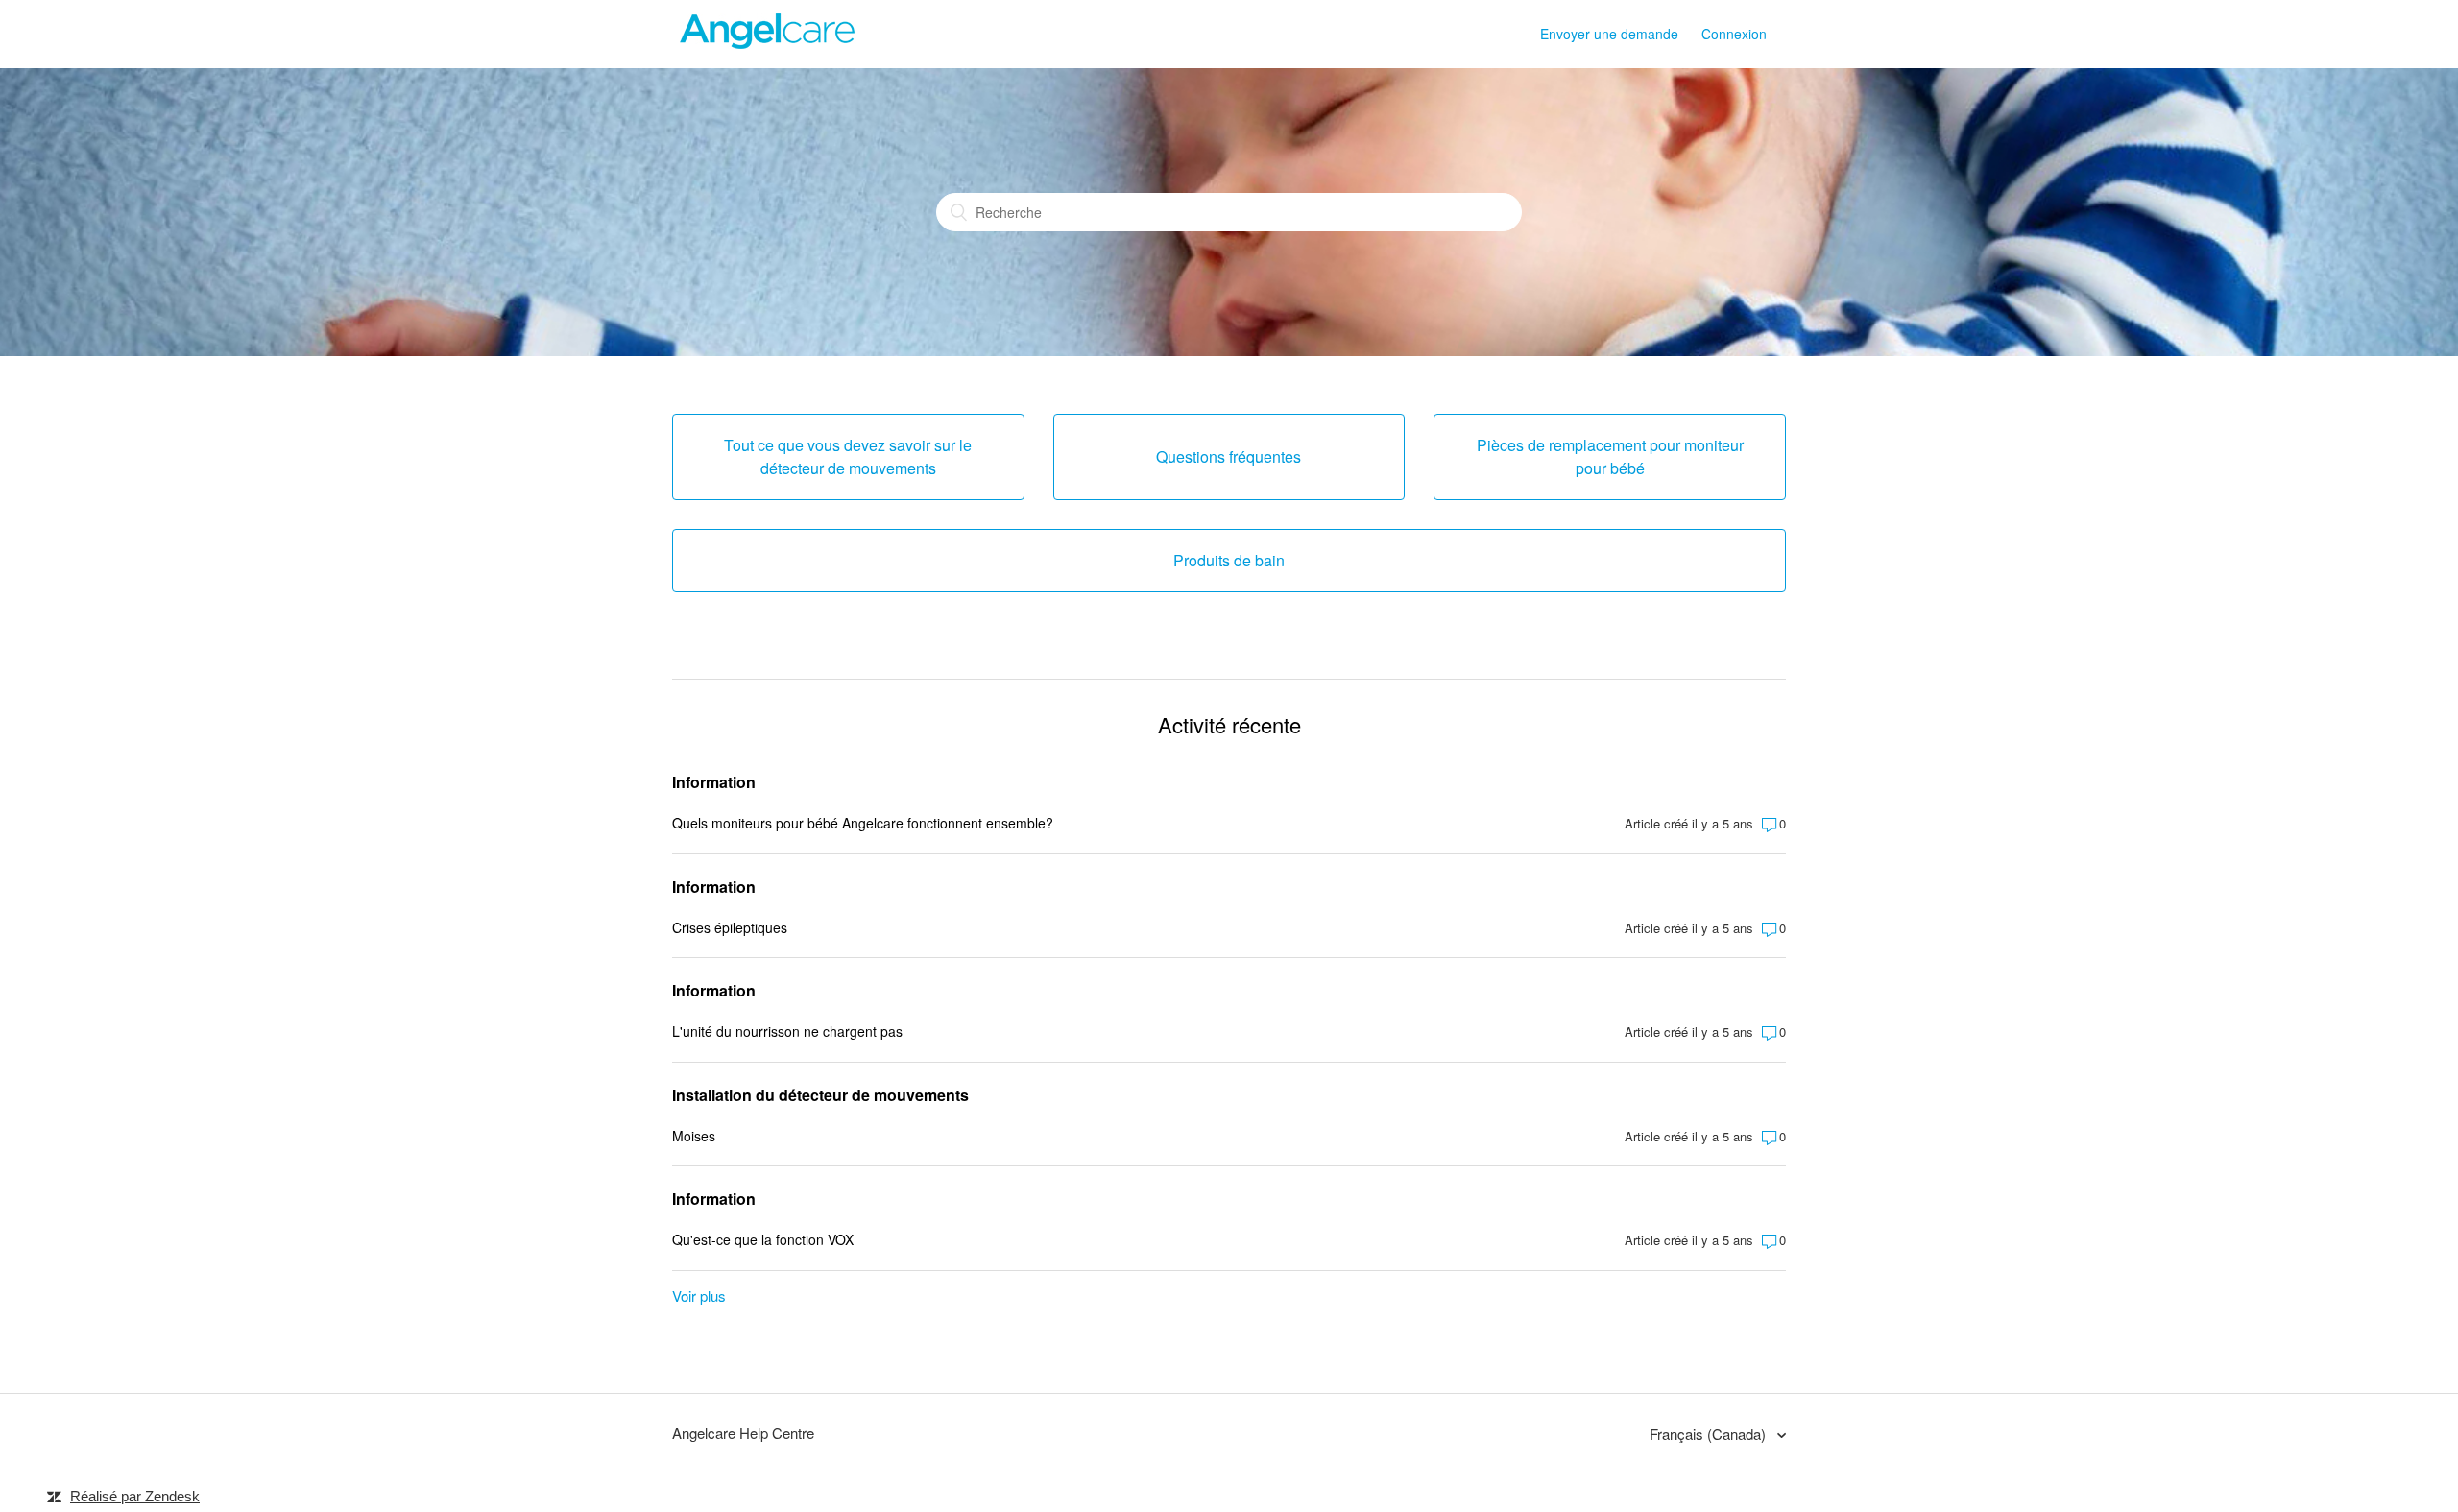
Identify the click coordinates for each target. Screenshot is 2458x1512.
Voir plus (699, 1296)
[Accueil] (768, 43)
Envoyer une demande (1609, 34)
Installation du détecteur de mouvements (820, 1095)
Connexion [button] (1734, 34)
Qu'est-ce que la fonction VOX (763, 1239)
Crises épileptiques (730, 927)
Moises (694, 1136)
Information (714, 782)
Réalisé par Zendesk (135, 1496)
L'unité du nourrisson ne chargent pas (787, 1031)
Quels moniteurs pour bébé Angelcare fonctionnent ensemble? (863, 823)
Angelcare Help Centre (743, 1433)
